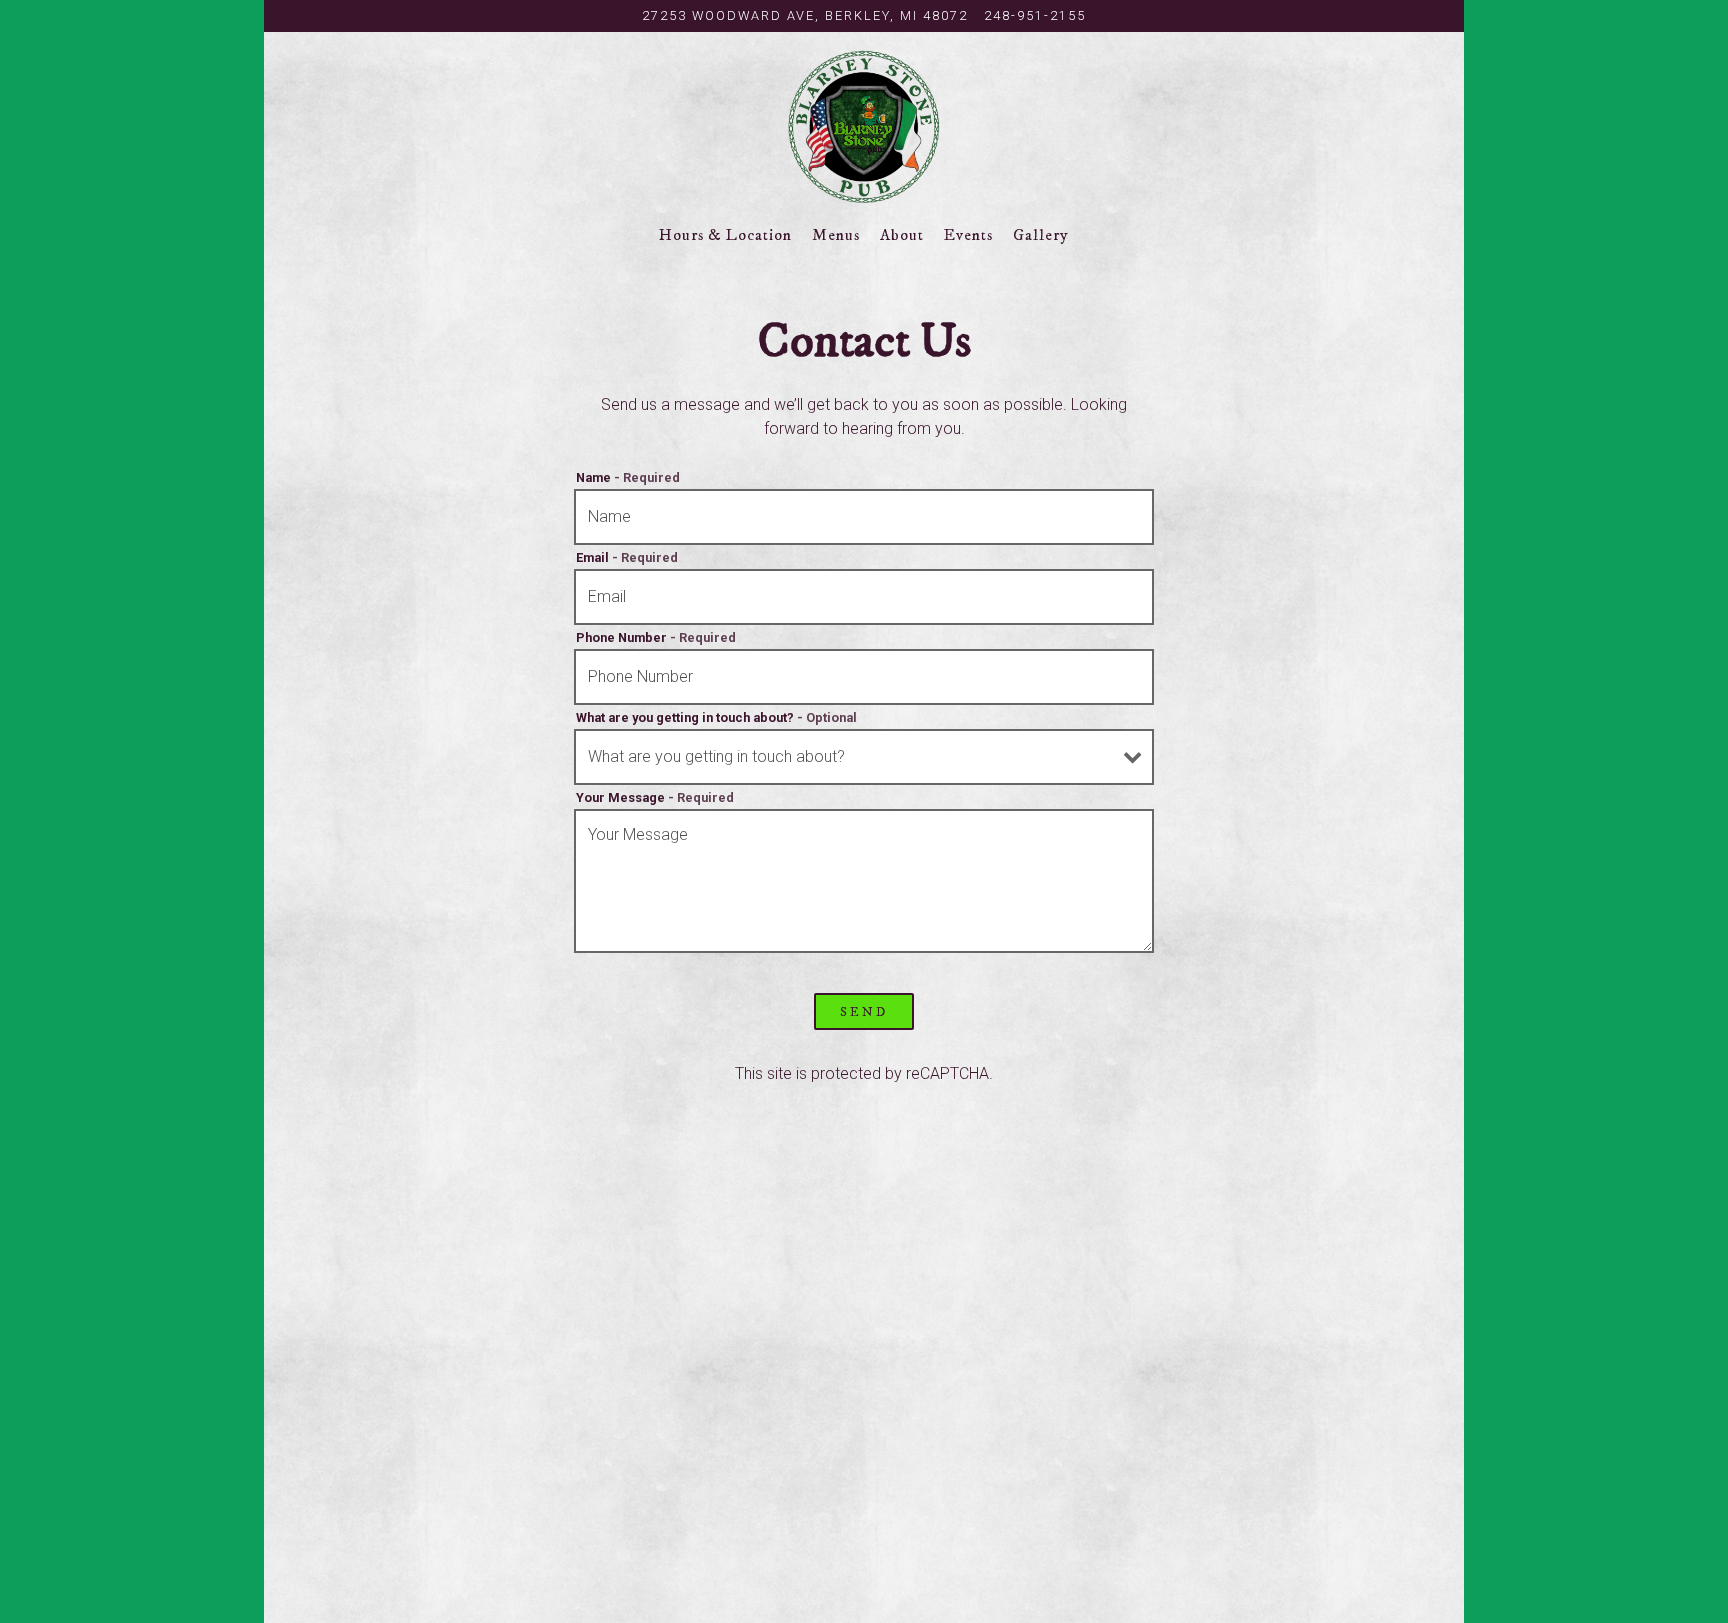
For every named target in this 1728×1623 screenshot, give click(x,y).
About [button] (902, 235)
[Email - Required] (864, 597)
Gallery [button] (1041, 235)
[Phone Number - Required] (864, 677)
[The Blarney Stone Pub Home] (864, 125)
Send (864, 1012)
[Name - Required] (864, 517)
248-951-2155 (1035, 15)
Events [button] (968, 235)
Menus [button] (836, 235)
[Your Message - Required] (864, 881)
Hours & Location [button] (725, 235)
